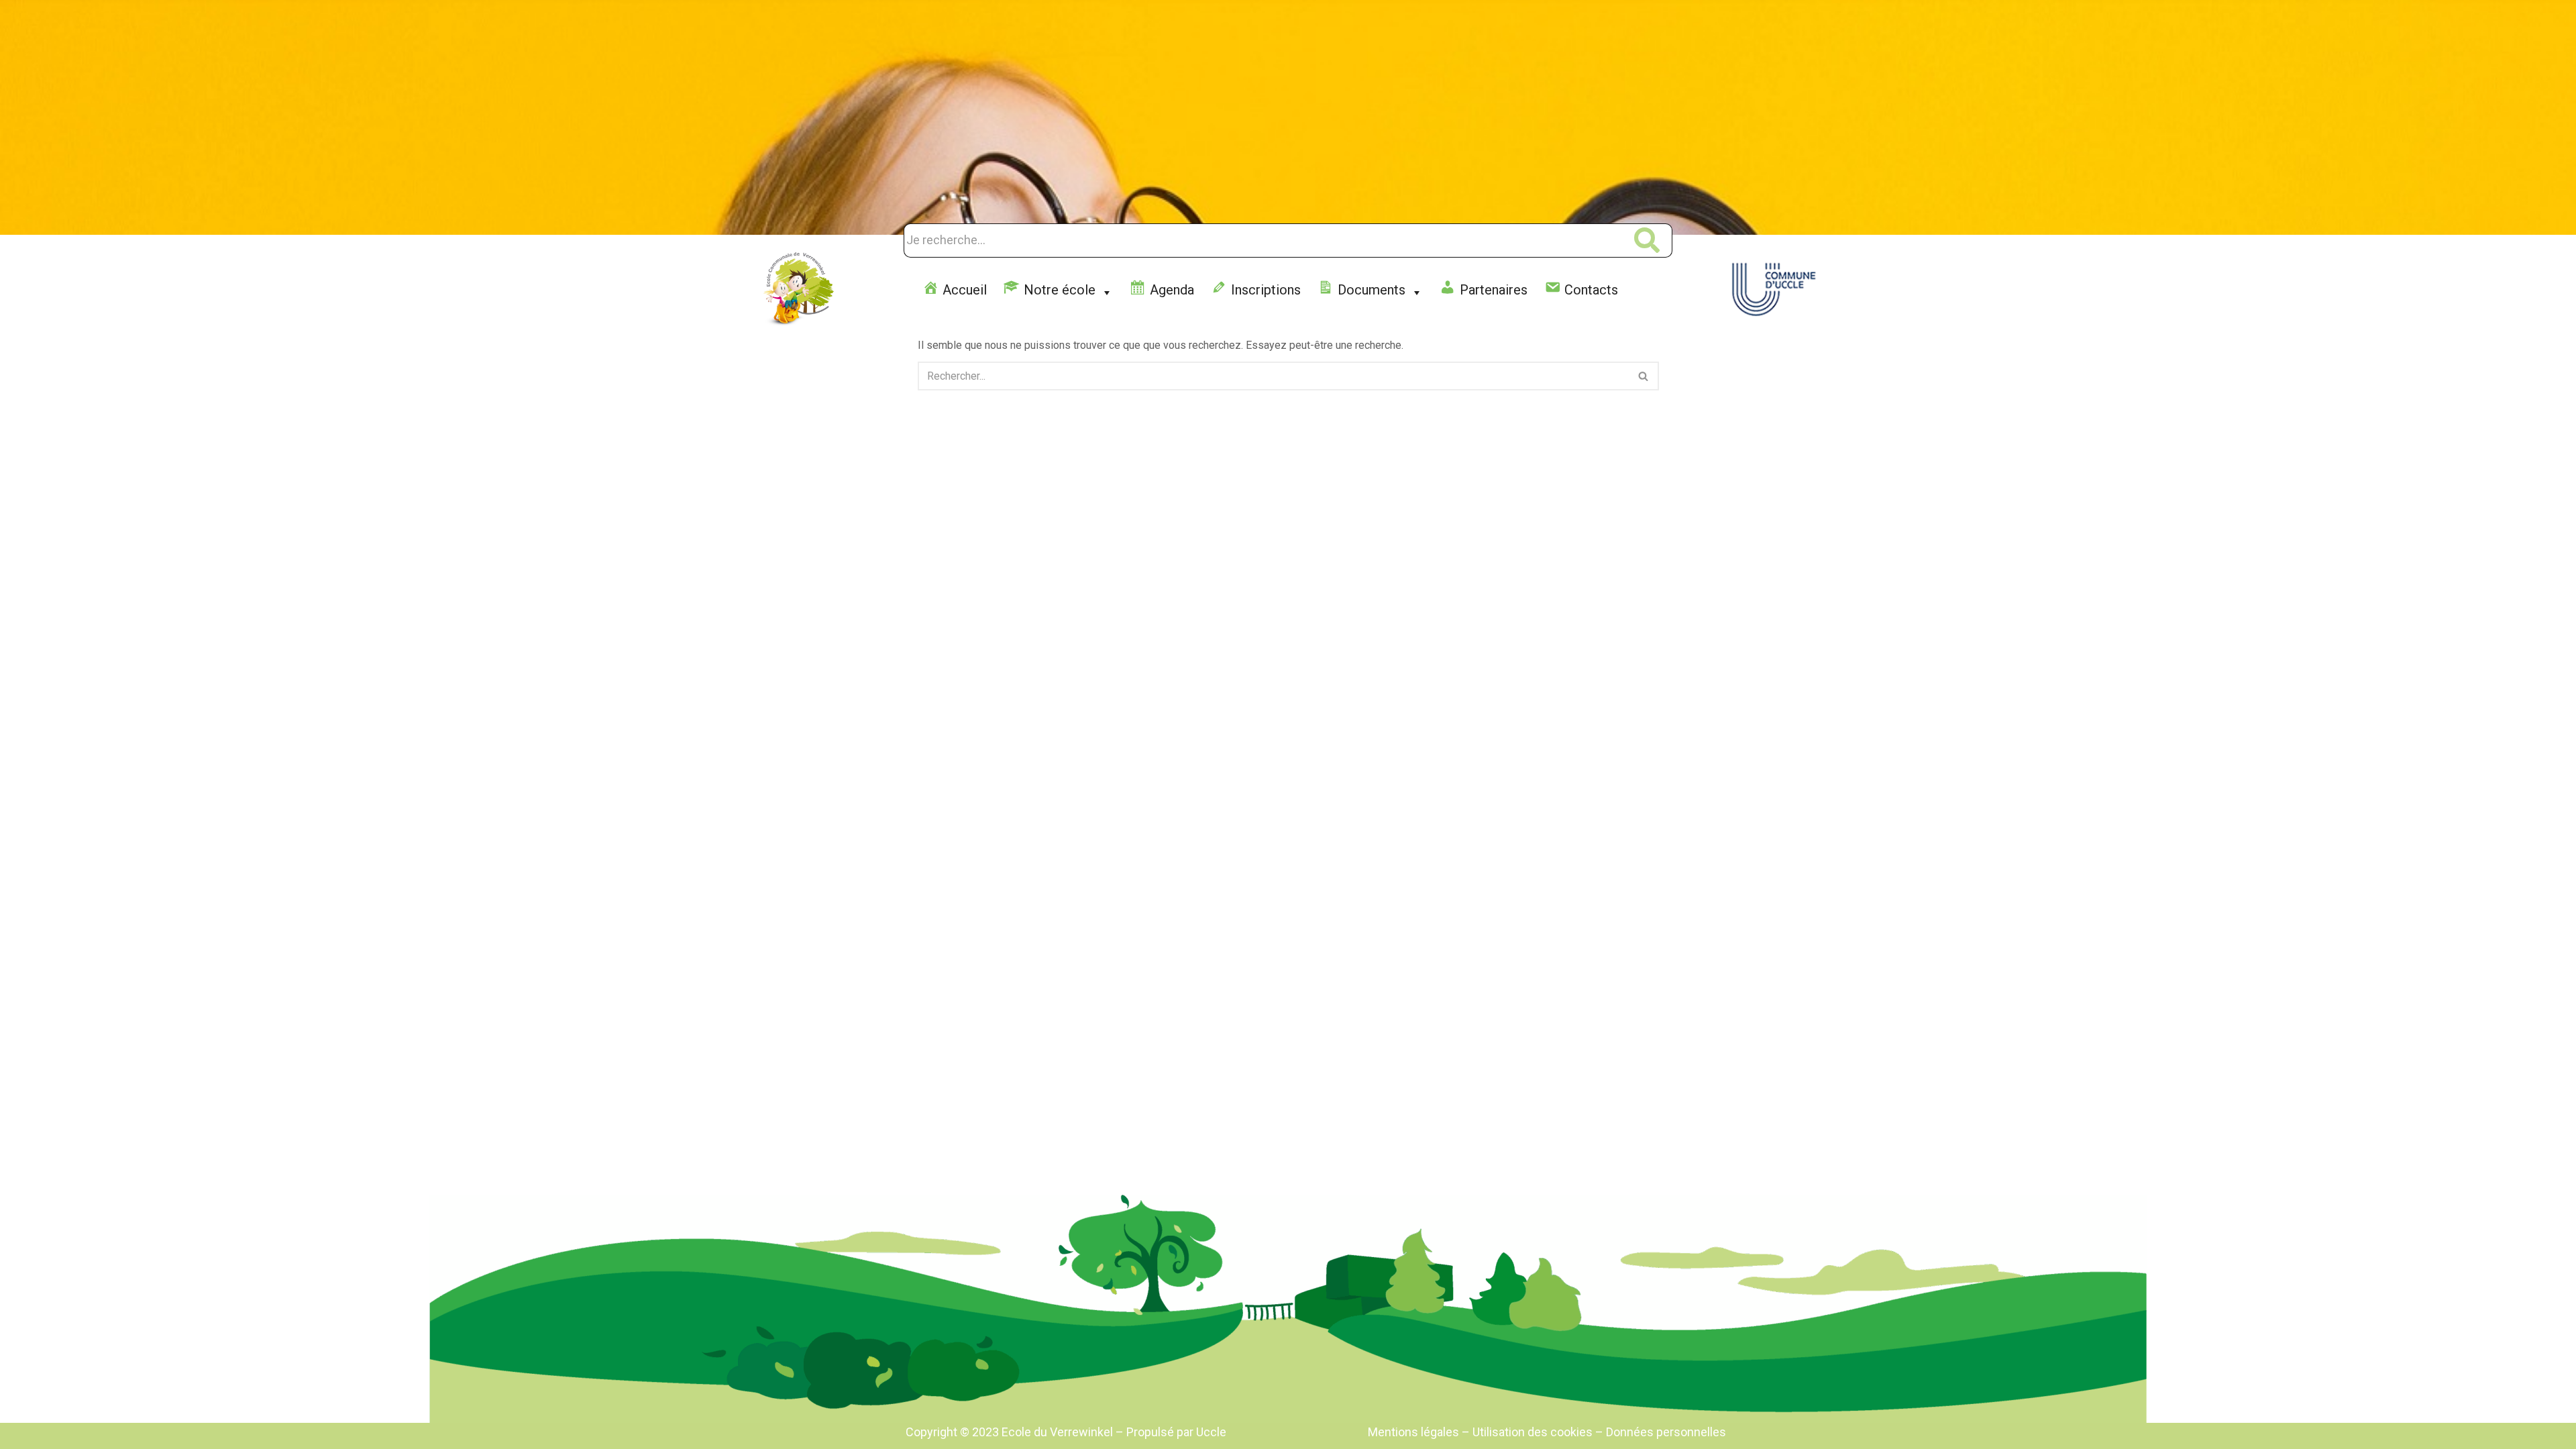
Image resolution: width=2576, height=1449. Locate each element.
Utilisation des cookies (1533, 1432)
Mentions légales (1415, 1432)
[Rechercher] (1644, 376)
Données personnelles (1666, 1432)
